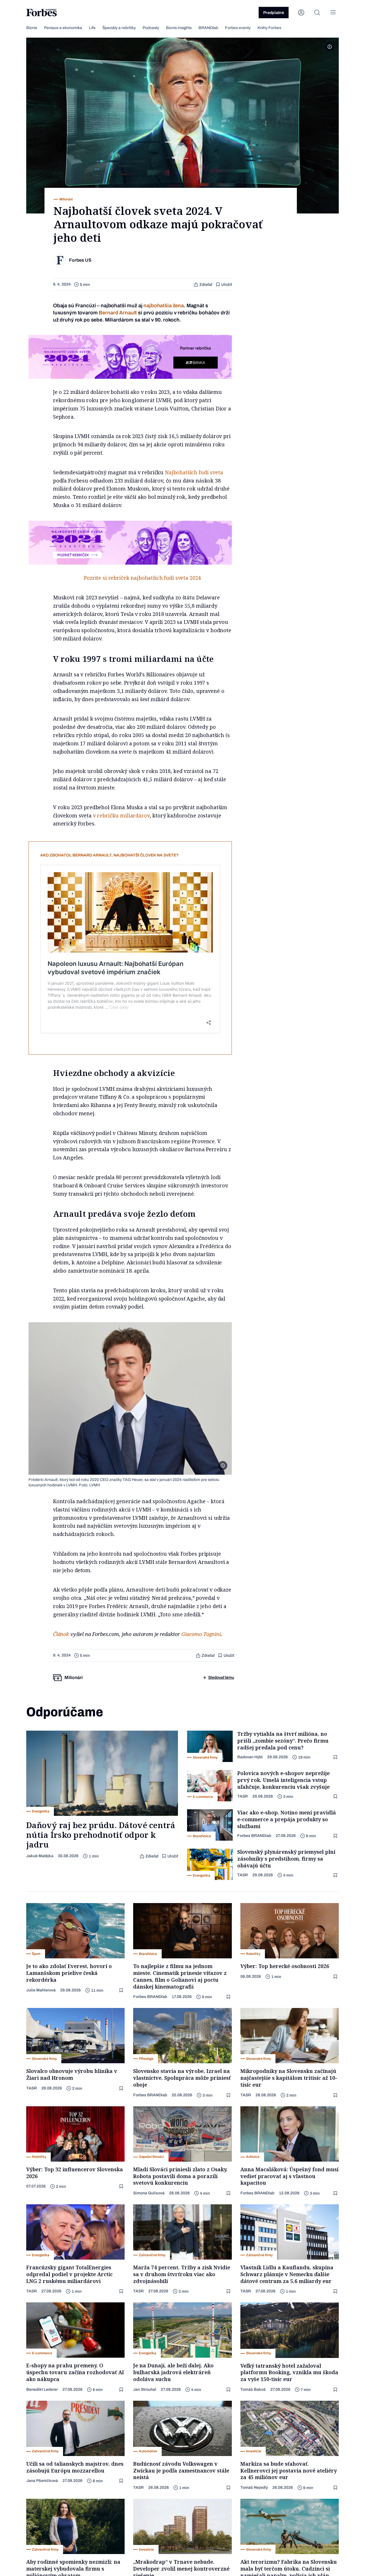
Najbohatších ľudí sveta (194, 472)
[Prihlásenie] (301, 13)
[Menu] (333, 13)
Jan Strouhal (145, 2389)
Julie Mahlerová (41, 1990)
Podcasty (151, 28)
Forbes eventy (238, 28)
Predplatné (274, 13)
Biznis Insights (179, 28)
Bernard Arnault (118, 313)
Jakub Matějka (40, 1856)
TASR (243, 1796)
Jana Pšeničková (42, 2481)
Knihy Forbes (269, 28)
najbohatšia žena (164, 306)
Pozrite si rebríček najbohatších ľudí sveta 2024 (142, 578)
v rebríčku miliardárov (121, 815)
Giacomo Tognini (201, 1634)
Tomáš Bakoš (253, 2389)
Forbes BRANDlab (254, 1836)
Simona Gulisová (149, 2193)
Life (92, 28)
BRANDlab (208, 28)
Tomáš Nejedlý (254, 2488)
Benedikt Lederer (42, 2389)
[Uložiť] (336, 1757)
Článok (61, 1634)
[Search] (317, 13)
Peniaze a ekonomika (63, 28)
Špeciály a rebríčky (119, 28)
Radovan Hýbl (250, 1757)
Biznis (32, 28)
